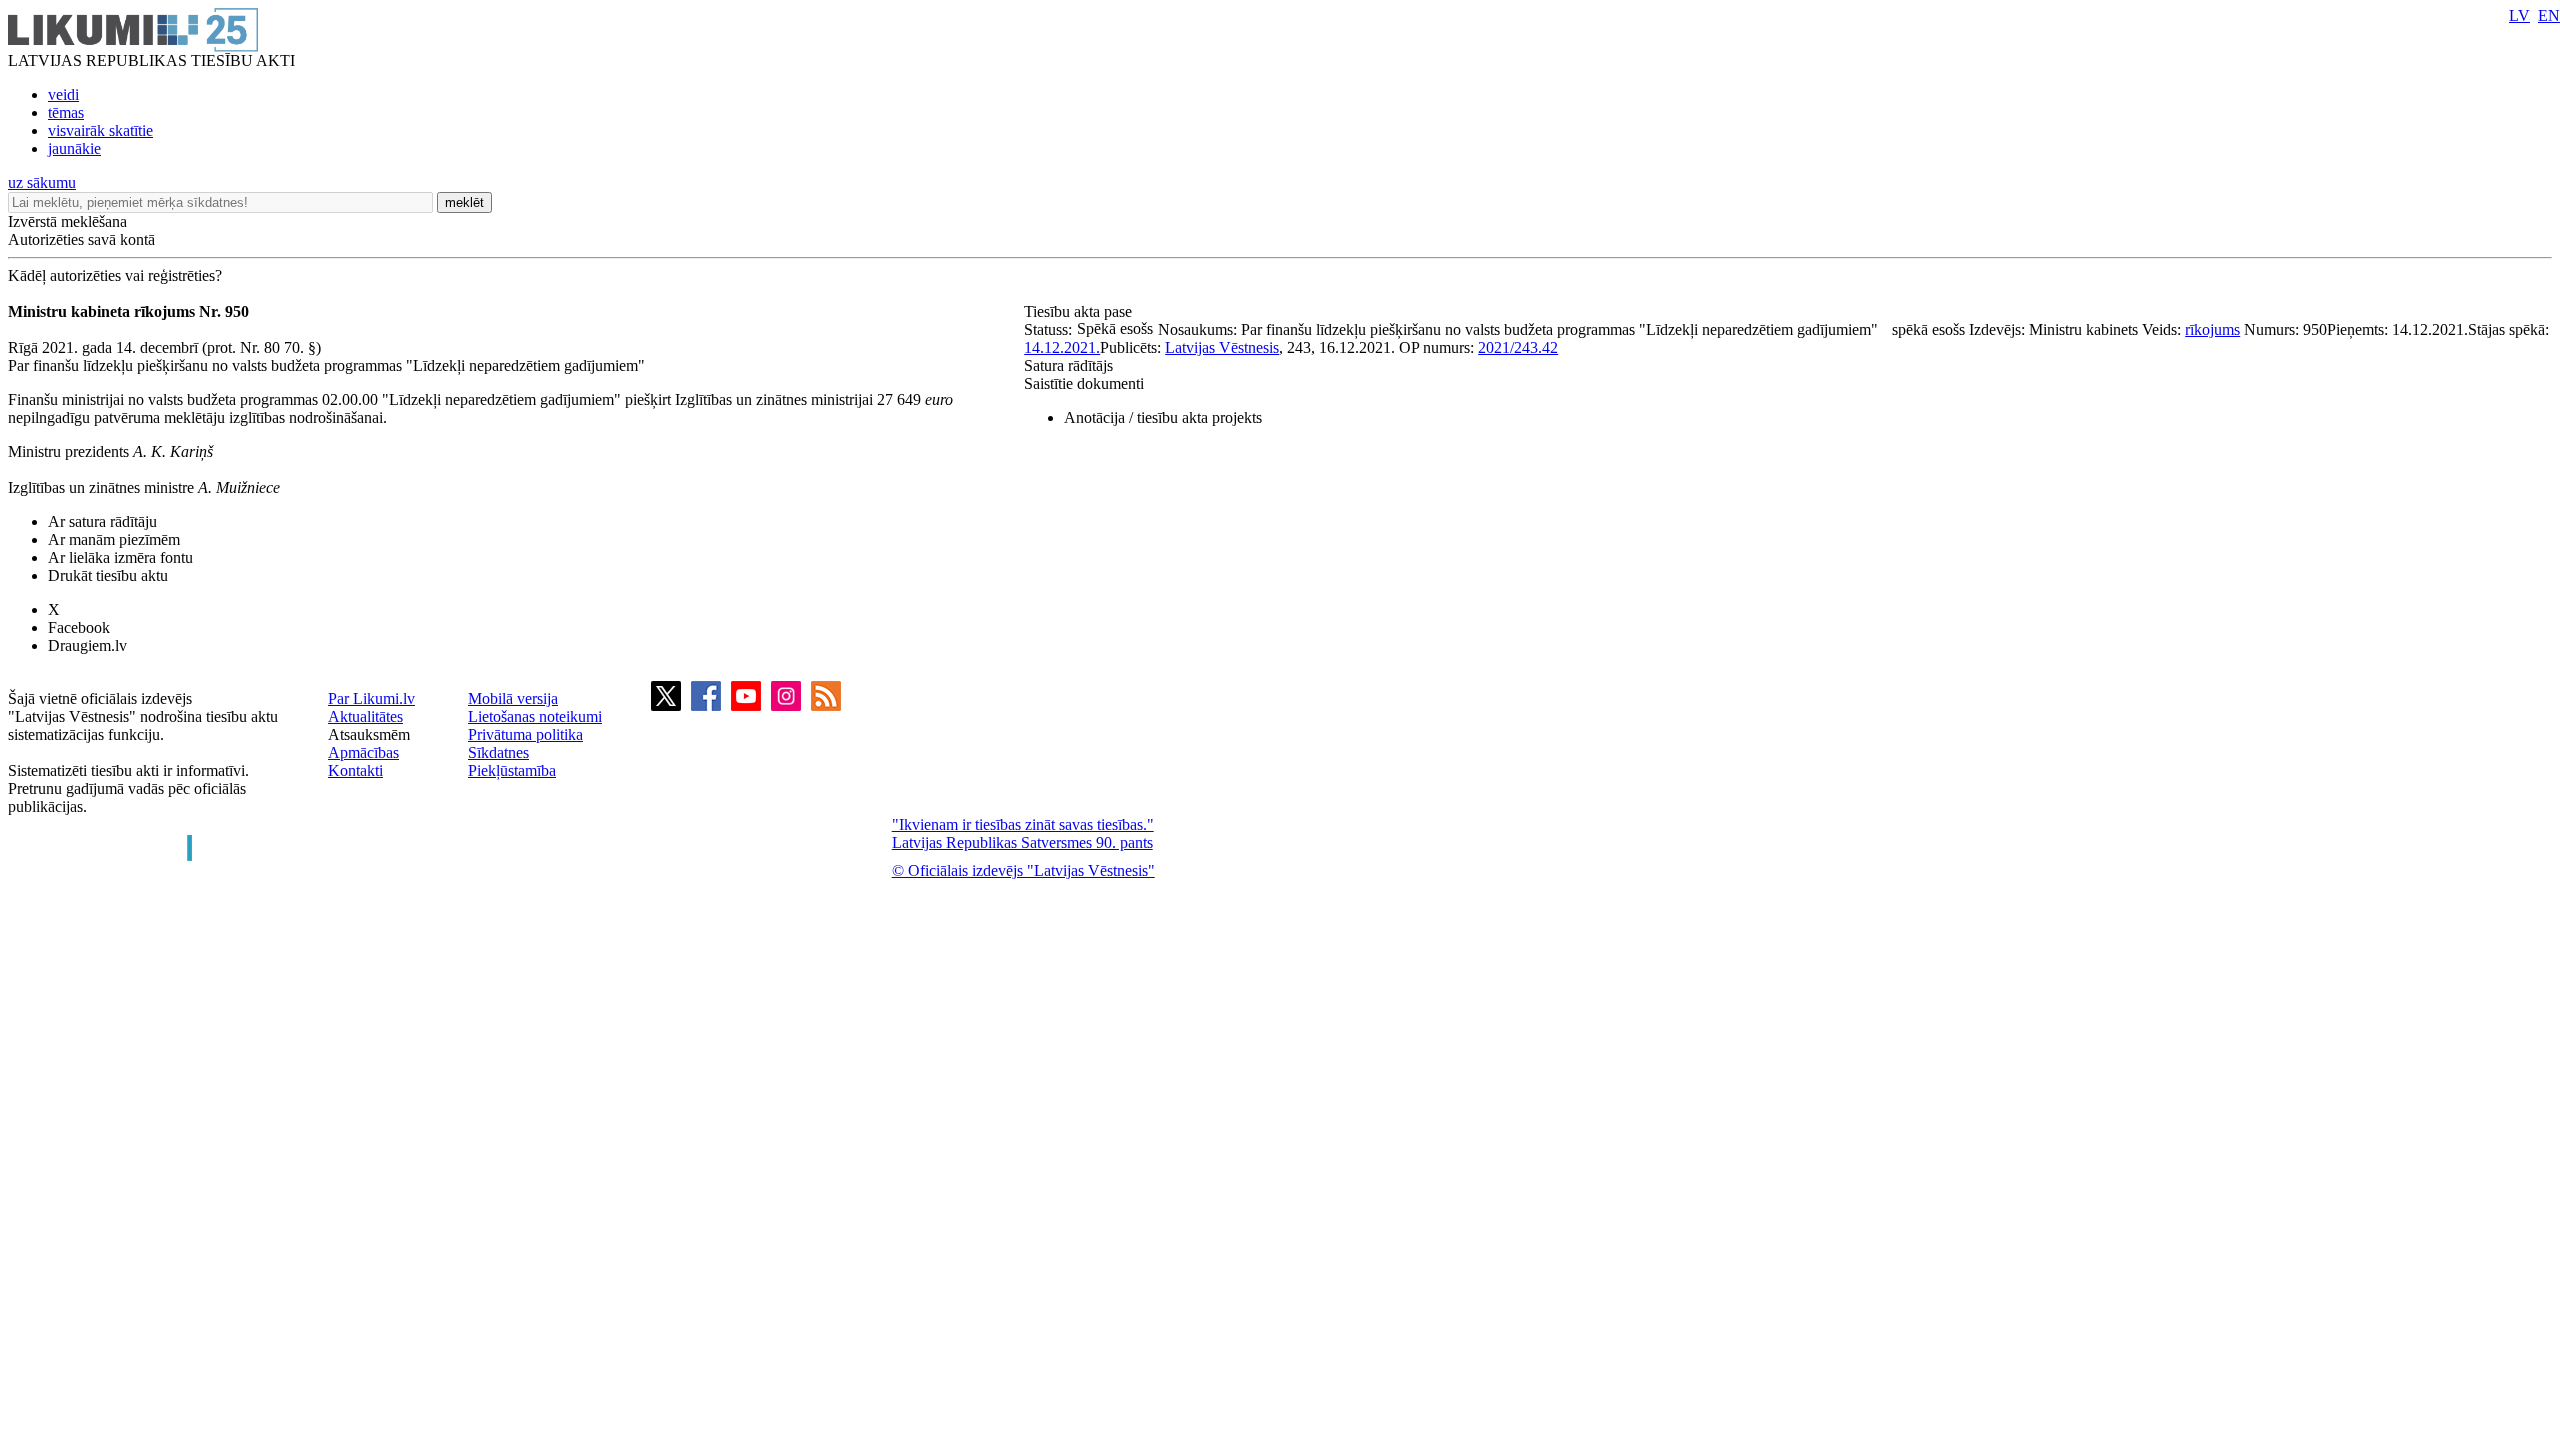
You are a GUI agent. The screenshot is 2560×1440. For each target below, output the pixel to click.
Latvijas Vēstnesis (1222, 347)
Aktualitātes (365, 716)
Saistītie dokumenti (1084, 383)
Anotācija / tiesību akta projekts (1163, 417)
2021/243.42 (1518, 347)
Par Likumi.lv (371, 698)
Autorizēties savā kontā (81, 239)
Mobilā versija (513, 698)
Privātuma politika (525, 734)
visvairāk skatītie (100, 130)
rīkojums (2212, 329)
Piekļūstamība (512, 770)
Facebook (79, 627)
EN (2549, 15)
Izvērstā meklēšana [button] (67, 221)
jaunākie (74, 148)
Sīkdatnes (498, 752)
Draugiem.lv (87, 645)
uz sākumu (42, 182)
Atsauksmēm (369, 734)
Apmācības (363, 752)
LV (2519, 15)
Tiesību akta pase (1080, 311)
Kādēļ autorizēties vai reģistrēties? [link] (115, 275)
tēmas (66, 112)
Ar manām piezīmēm (114, 539)
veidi (63, 94)
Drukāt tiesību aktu (108, 575)
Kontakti (355, 770)
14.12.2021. (1062, 347)
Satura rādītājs (1068, 365)
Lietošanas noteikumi (535, 716)
